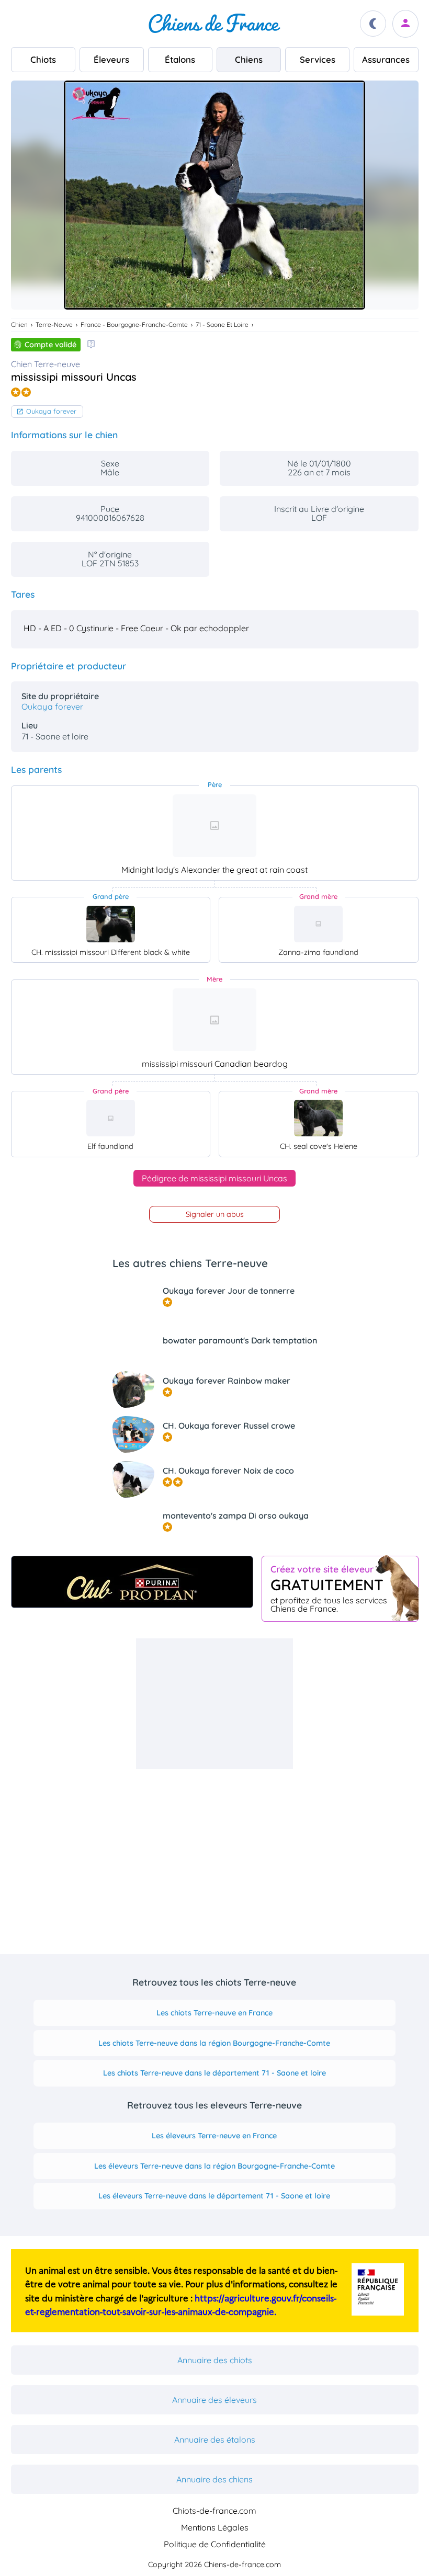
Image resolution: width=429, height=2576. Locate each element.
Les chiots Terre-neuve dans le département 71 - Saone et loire (214, 2073)
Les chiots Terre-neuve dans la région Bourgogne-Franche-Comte (214, 2043)
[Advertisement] (214, 1704)
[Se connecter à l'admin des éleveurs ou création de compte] (405, 24)
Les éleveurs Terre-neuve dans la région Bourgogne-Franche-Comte (214, 2166)
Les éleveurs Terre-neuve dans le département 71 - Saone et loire (214, 2196)
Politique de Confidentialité (215, 2544)
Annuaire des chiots (215, 2360)
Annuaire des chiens (214, 2479)
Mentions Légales (215, 2527)
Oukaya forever (51, 411)
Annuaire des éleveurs (214, 2400)
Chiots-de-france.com (214, 2511)
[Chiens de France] (214, 24)
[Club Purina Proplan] (132, 1582)
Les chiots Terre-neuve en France (214, 2013)
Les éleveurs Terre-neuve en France (214, 2136)
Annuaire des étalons (215, 2440)
